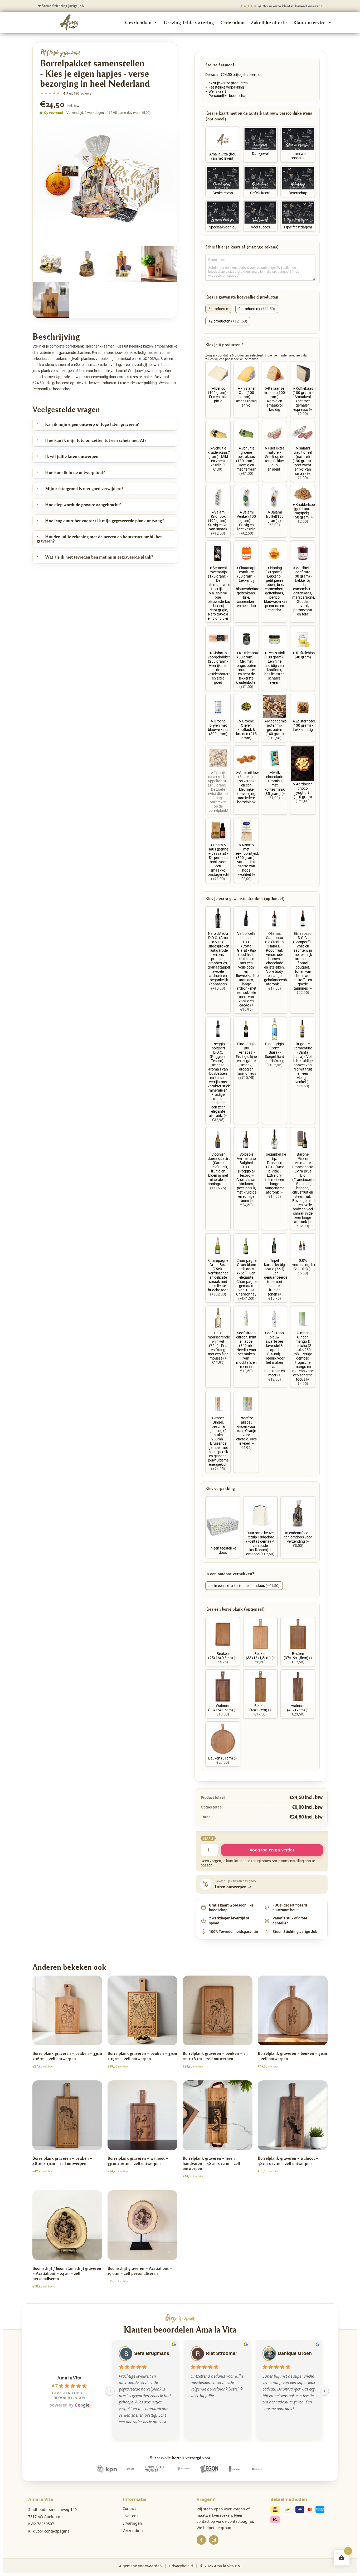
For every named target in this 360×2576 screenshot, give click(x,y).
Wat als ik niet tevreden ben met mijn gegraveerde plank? (99, 557)
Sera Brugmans (152, 2353)
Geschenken (138, 22)
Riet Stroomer (222, 2353)
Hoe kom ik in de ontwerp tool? (75, 472)
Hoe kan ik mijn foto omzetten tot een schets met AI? (96, 440)
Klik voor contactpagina (49, 2531)
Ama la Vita (69, 2377)
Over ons (130, 2516)
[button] (105, 424)
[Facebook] (201, 2540)
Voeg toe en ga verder (272, 1850)
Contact (129, 2508)
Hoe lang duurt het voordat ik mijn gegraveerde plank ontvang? (104, 520)
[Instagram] (214, 2540)
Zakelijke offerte (269, 22)
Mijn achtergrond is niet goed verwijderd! (84, 488)
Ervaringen (132, 2523)
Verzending (133, 2531)
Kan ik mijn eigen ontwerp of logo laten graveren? (92, 424)
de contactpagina (238, 2521)
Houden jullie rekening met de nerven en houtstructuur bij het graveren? (99, 539)
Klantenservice (310, 22)
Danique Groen (295, 2353)
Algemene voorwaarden (140, 2566)
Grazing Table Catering (189, 22)
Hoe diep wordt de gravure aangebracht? (83, 504)
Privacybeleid (181, 2566)
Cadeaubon (233, 22)
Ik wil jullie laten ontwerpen (72, 456)
